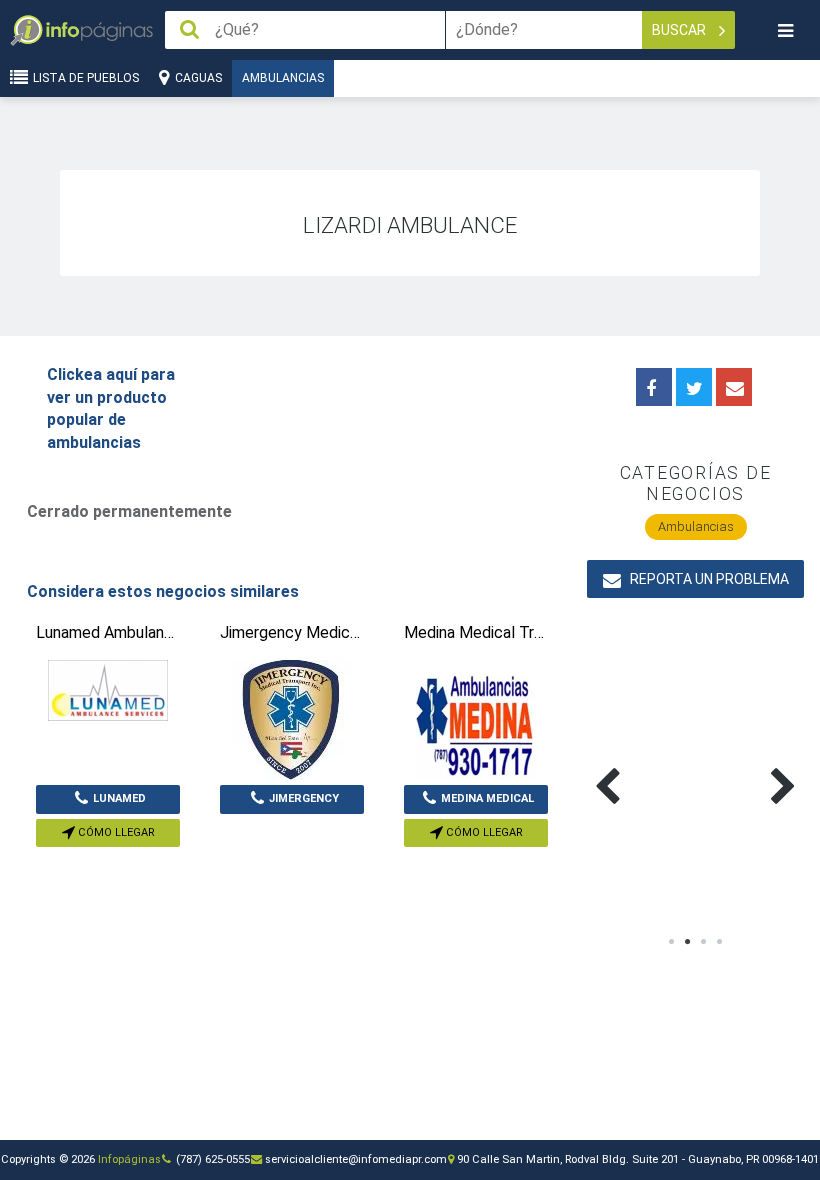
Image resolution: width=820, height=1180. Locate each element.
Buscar (680, 30)
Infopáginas (129, 1159)
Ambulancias (283, 78)
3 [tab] (704, 942)
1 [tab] (672, 942)
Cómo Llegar (115, 832)
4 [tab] (720, 942)
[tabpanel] (641, 763)
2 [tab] (688, 942)
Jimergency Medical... (301, 803)
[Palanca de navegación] (785, 30)
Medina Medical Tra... (487, 803)
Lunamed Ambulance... (108, 803)
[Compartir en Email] (734, 387)
